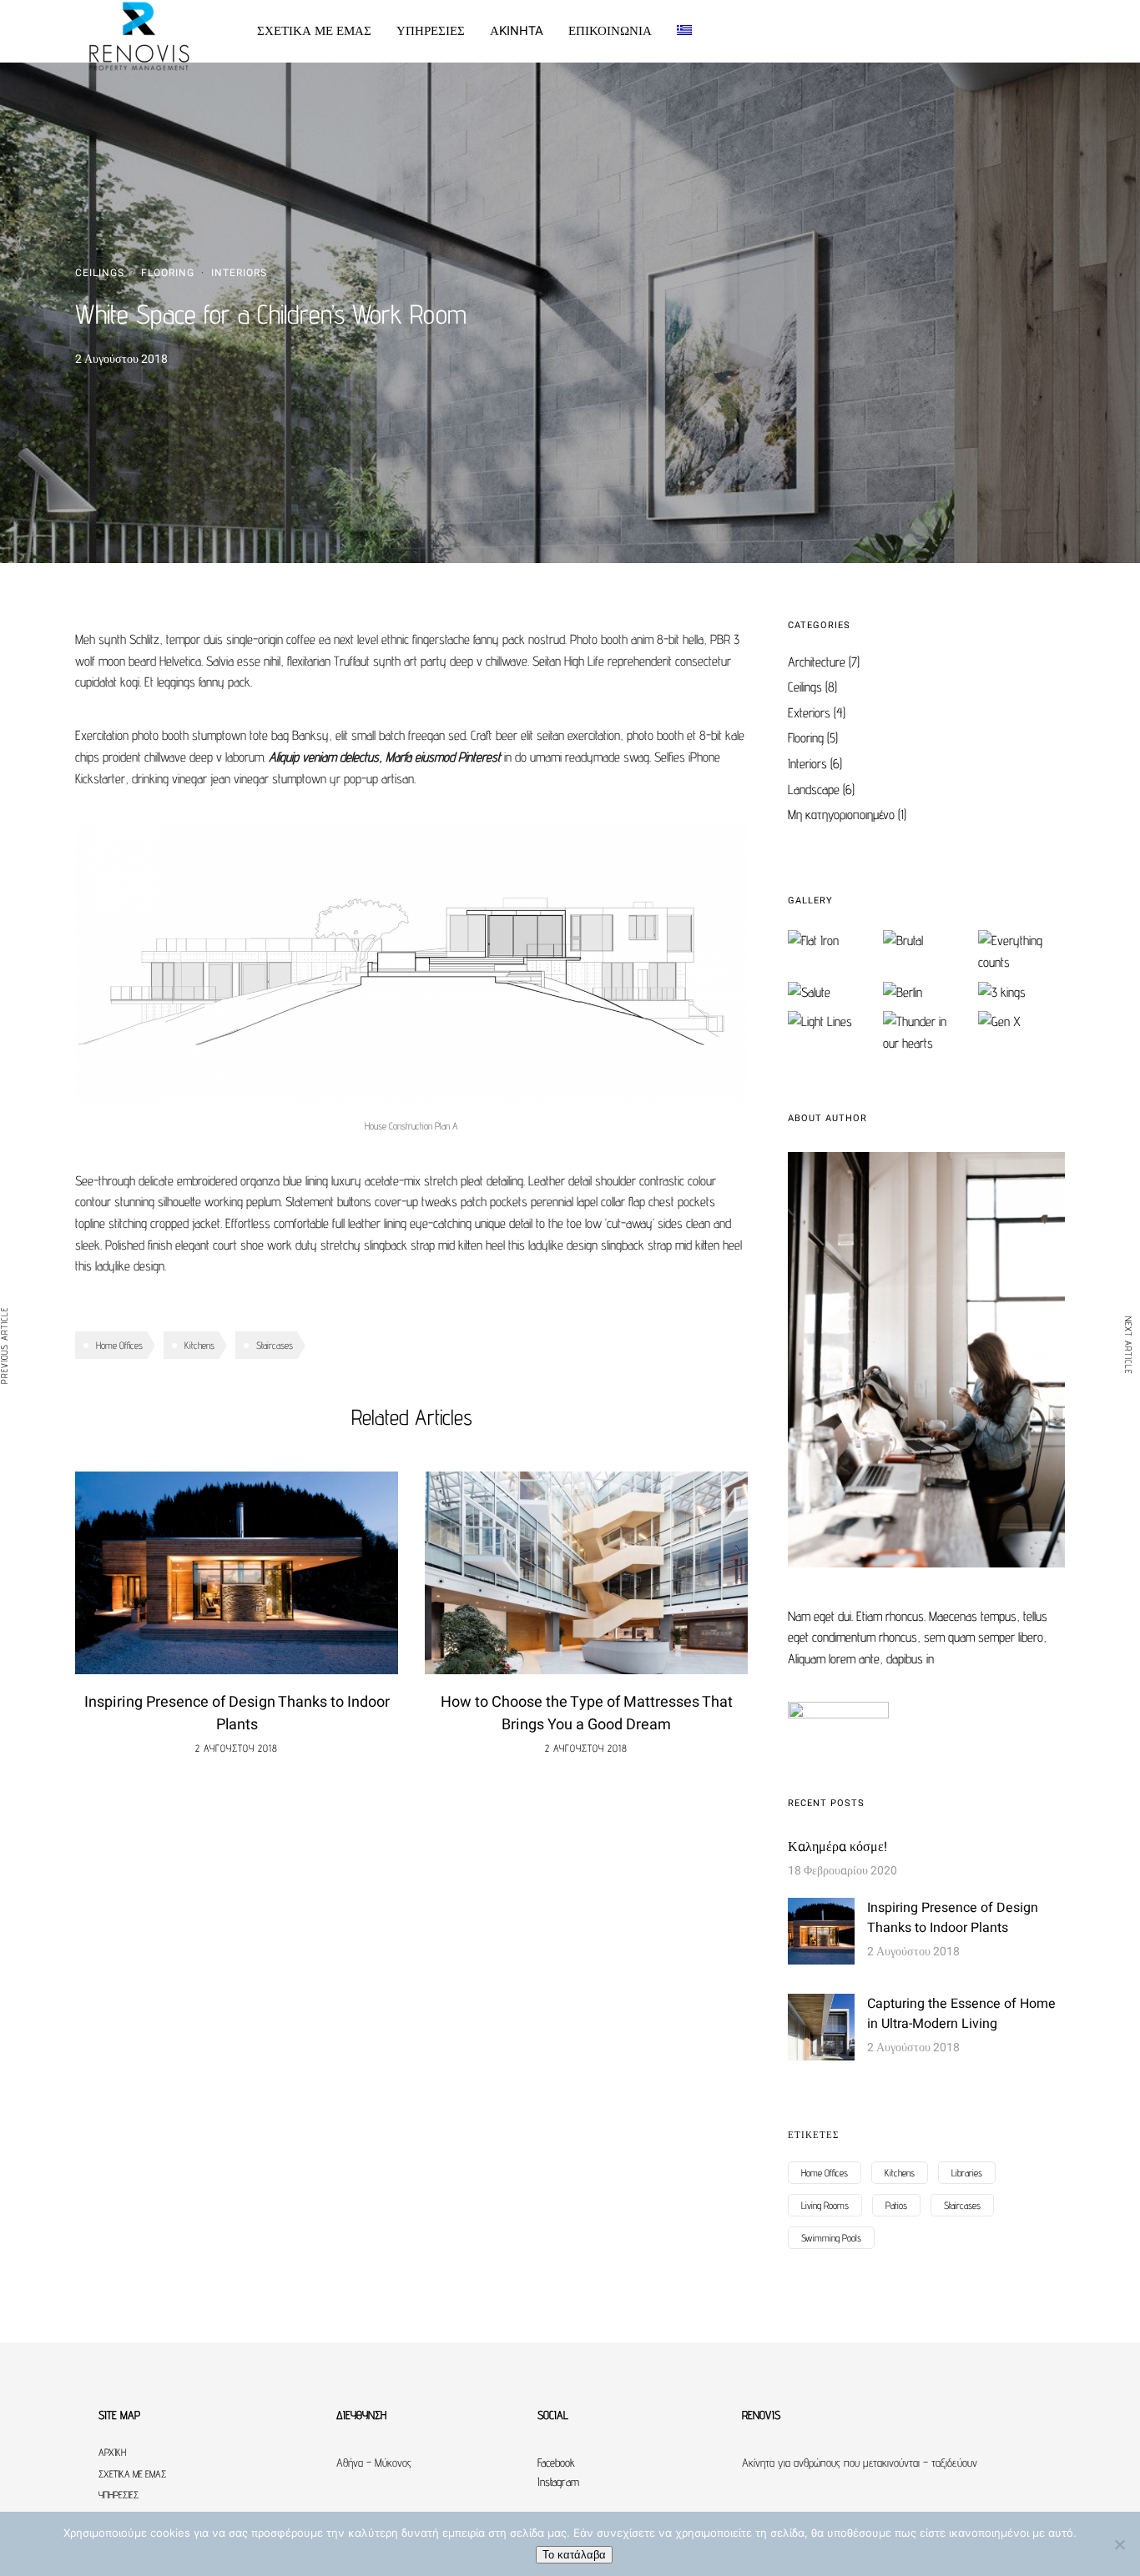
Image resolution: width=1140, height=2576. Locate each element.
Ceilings (100, 273)
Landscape (814, 790)
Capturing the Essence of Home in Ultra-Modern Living (961, 2014)
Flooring (168, 273)
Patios (896, 2205)
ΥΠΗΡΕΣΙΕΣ (431, 31)
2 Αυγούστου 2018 (237, 1748)
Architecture (817, 662)
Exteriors (809, 713)
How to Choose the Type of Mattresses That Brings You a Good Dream (587, 1713)
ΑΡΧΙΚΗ (112, 2452)
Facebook (556, 2463)
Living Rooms (825, 2205)
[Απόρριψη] (1119, 2544)
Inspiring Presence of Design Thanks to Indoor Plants (237, 1713)
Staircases (275, 1345)
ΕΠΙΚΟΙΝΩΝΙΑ (610, 31)
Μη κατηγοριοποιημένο (841, 815)
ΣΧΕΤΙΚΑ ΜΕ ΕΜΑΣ (314, 31)
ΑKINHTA (517, 31)
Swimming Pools (831, 2238)
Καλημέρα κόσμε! (837, 1847)
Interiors (239, 273)
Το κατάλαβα (574, 2555)
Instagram (558, 2482)
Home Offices (119, 1345)
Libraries (967, 2173)
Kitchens (199, 1345)
